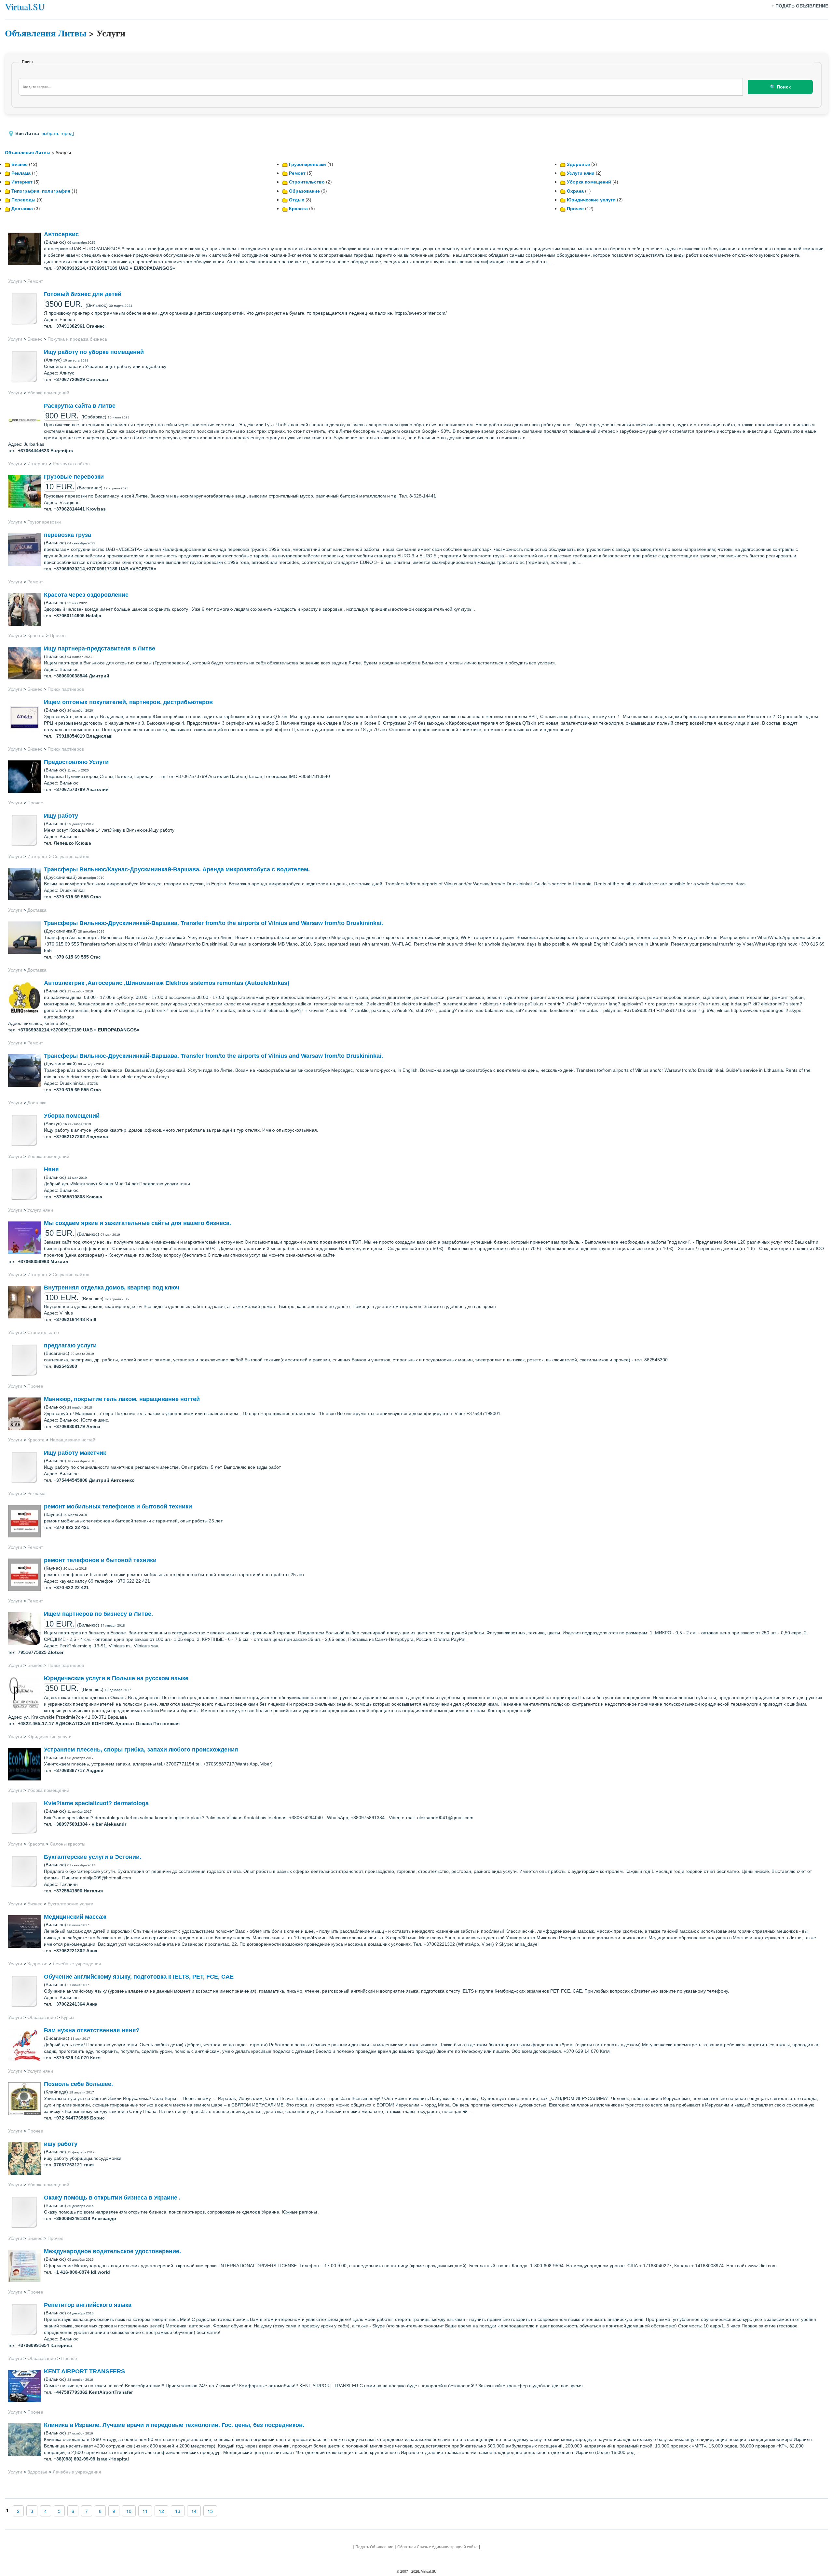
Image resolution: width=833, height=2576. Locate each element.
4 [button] (46, 2511)
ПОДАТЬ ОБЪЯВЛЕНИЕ (802, 6)
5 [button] (59, 2511)
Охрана (575, 191)
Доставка (22, 208)
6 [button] (73, 2511)
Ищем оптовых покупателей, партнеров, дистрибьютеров (128, 702)
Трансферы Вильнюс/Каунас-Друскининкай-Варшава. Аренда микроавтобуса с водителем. (177, 869)
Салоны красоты (68, 1844)
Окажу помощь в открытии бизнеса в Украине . (112, 2198)
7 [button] (87, 2511)
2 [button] (18, 2511)
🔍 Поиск (780, 87)
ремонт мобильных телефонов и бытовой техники (118, 1506)
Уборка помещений (589, 182)
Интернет (22, 182)
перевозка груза (68, 535)
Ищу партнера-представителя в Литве (100, 648)
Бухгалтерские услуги (70, 1904)
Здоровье (578, 164)
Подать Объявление (374, 2547)
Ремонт (297, 173)
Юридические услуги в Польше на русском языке (116, 1678)
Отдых (297, 199)
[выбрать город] (57, 133)
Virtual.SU (25, 7)
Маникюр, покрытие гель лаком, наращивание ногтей (122, 1399)
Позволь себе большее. (78, 2084)
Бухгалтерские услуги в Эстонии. (93, 1857)
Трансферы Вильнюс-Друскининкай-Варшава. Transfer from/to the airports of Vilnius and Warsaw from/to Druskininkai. (213, 923)
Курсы (68, 2017)
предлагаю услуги (70, 1345)
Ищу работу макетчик (75, 1453)
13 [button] (178, 2511)
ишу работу (61, 2144)
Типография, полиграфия (41, 191)
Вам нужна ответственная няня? (92, 2030)
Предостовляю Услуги (76, 762)
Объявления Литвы (46, 33)
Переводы (23, 199)
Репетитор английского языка (88, 2305)
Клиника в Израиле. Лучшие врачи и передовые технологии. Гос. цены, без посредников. (174, 2425)
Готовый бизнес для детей (83, 294)
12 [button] (161, 2511)
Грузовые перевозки (74, 477)
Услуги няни (581, 173)
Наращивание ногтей (73, 1440)
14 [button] (194, 2511)
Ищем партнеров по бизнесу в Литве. (98, 1614)
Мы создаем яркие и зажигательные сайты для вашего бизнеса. (137, 1223)
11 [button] (145, 2511)
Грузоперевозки (307, 164)
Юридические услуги (591, 199)
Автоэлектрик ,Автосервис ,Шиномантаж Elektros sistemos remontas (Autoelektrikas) (167, 983)
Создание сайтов (71, 856)
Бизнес (20, 164)
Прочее (575, 208)
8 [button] (100, 2511)
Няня (51, 1169)
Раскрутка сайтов (71, 464)
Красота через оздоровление (86, 595)
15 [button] (210, 2511)
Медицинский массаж (75, 1917)
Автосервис (61, 234)
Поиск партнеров (66, 689)
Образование (304, 191)
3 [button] (32, 2511)
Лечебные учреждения (77, 1964)
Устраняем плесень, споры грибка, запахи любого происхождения (141, 1750)
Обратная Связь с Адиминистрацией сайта (437, 2547)
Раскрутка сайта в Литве (80, 406)
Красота (298, 208)
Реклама (21, 173)
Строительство (307, 182)
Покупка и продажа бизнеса (77, 339)
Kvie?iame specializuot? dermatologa (96, 1803)
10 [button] (129, 2511)
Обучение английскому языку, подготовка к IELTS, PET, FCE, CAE (139, 1977)
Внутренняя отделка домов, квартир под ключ (111, 1288)
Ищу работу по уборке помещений (94, 352)
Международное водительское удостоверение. (112, 2251)
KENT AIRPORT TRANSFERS (84, 2371)
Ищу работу (61, 816)
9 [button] (114, 2511)
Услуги (15, 281)
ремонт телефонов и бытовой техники (100, 1560)
